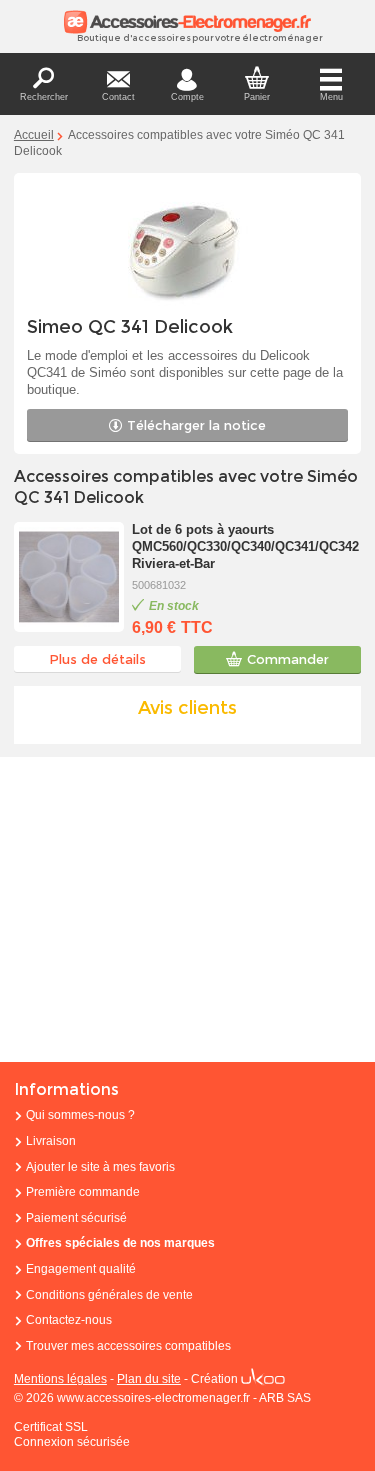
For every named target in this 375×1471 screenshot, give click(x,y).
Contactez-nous (69, 1320)
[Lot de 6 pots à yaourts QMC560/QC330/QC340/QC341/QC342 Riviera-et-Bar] (69, 577)
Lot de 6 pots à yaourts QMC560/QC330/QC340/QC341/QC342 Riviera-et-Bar (245, 546)
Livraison (51, 1141)
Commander (288, 659)
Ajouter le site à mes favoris (100, 1167)
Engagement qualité (81, 1269)
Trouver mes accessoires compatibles (128, 1346)
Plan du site (149, 1379)
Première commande (83, 1192)
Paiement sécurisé (76, 1218)
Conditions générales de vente (109, 1295)
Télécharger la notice (196, 425)
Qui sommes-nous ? (80, 1115)
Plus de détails (97, 659)
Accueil (34, 135)
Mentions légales (60, 1379)
